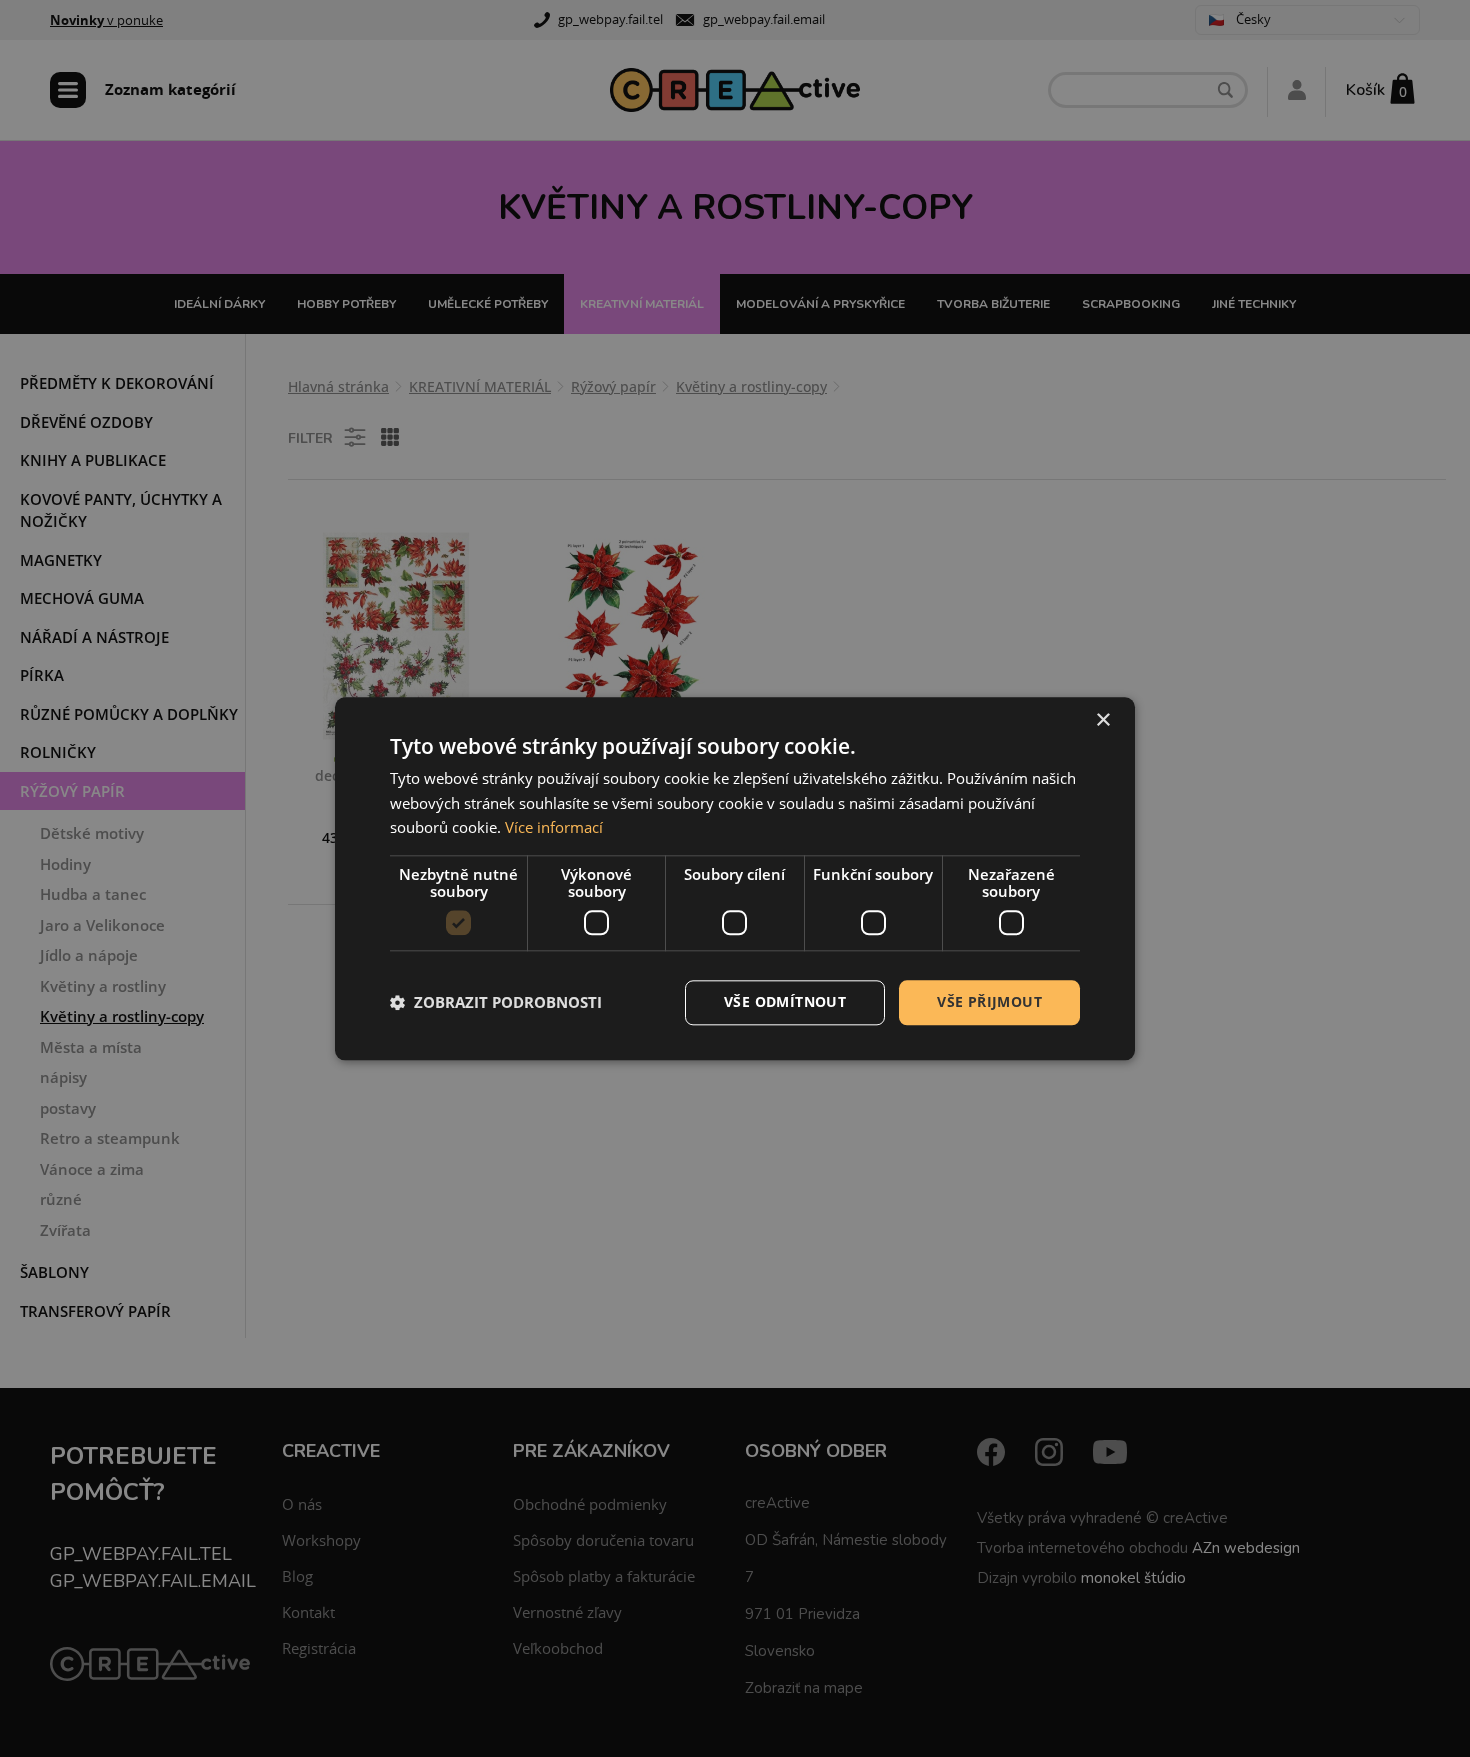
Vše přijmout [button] (989, 1001)
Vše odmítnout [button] (785, 1001)
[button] (496, 1003)
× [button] (1102, 720)
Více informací (554, 828)
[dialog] (735, 878)
